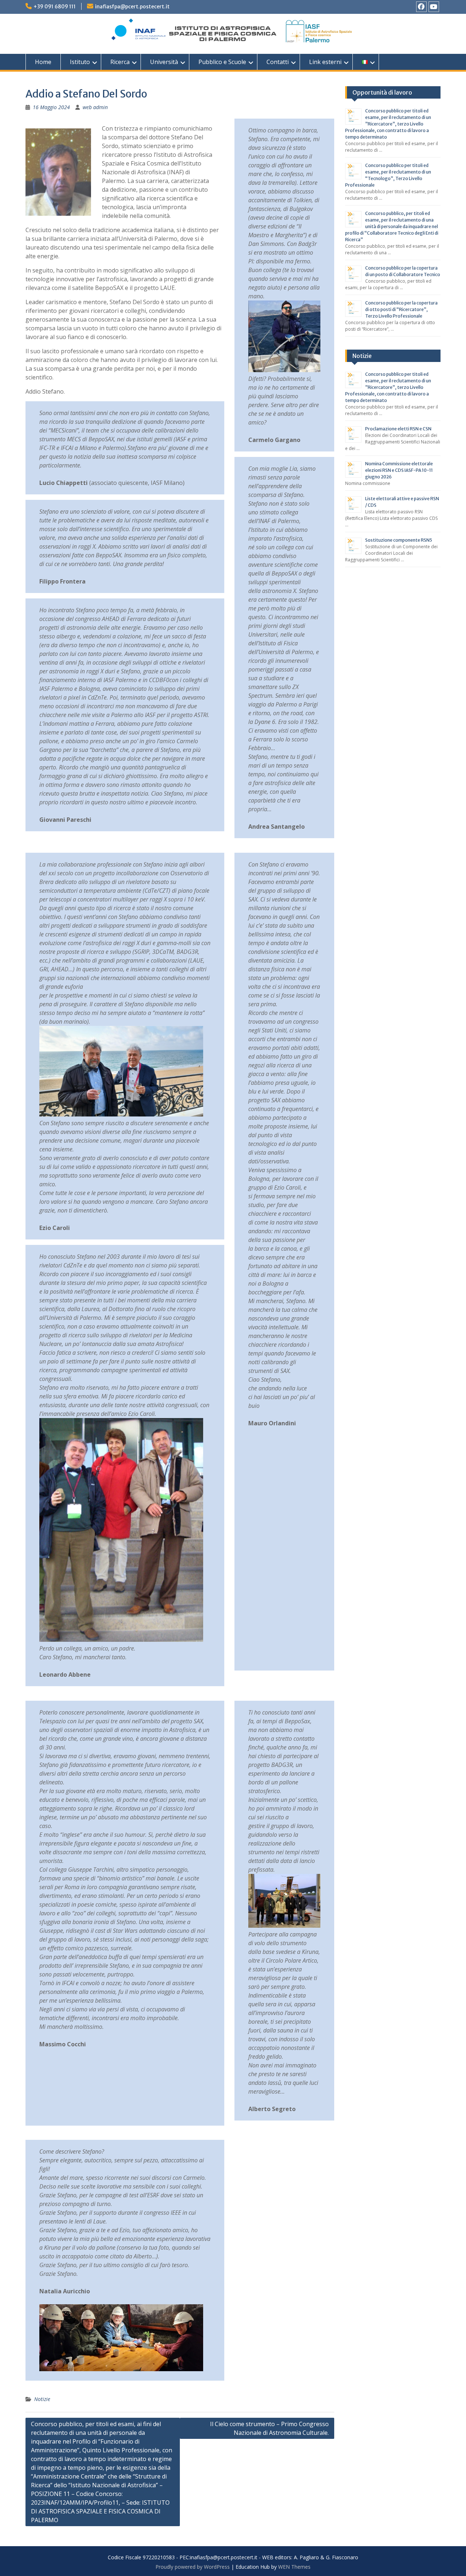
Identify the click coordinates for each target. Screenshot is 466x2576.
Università (164, 62)
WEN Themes (294, 2567)
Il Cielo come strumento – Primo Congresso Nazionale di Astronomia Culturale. (269, 2428)
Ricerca (120, 62)
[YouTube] (434, 7)
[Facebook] (421, 7)
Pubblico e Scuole (222, 62)
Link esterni (325, 62)
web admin (95, 107)
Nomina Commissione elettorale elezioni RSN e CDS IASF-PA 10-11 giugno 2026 (399, 470)
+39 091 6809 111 (55, 7)
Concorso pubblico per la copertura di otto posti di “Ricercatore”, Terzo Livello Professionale (401, 309)
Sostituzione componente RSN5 (399, 540)
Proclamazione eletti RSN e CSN (398, 429)
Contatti (278, 62)
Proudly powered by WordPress (193, 2567)
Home (43, 62)
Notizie (42, 2399)
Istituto (80, 62)
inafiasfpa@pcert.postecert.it (132, 7)
